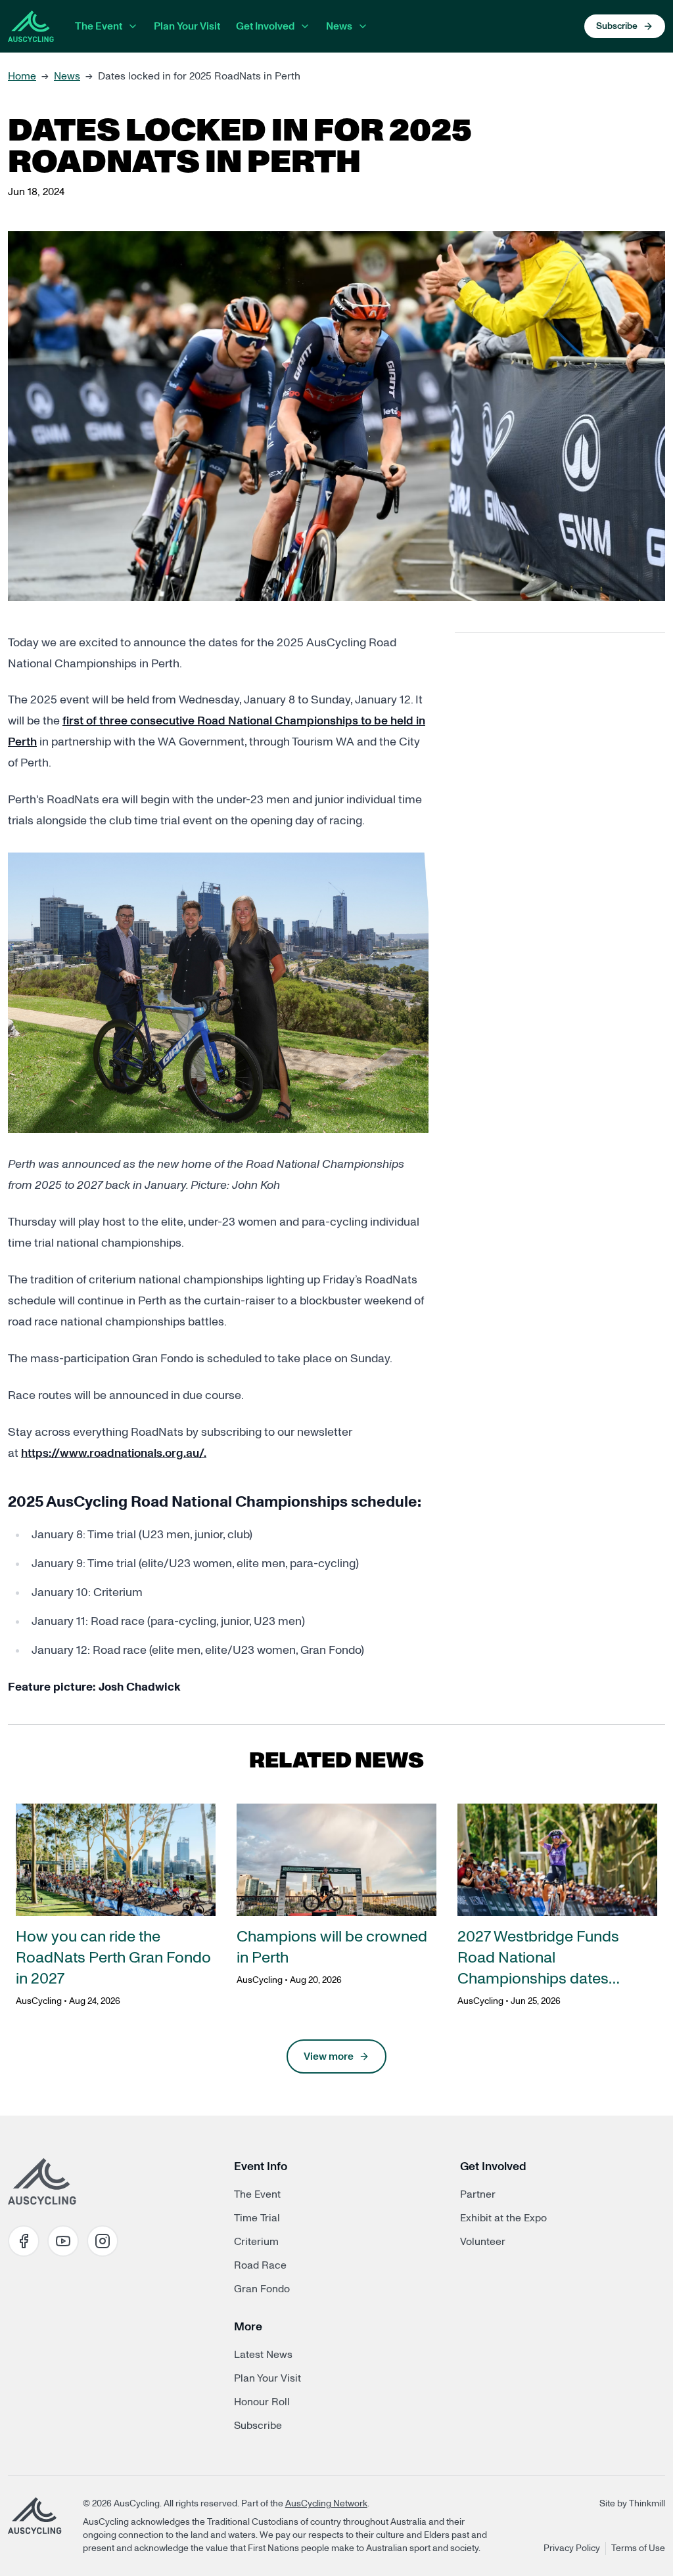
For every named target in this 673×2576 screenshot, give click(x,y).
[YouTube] (63, 2241)
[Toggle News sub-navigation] (363, 26)
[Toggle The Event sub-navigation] (133, 26)
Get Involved (265, 26)
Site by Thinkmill (632, 2504)
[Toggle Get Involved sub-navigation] (305, 26)
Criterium (256, 2242)
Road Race (260, 2265)
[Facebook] (24, 2241)
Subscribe (258, 2426)
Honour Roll (262, 2402)
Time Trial (257, 2218)
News (339, 26)
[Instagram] (103, 2241)
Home (22, 76)
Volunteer (483, 2242)
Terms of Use (638, 2548)
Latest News (263, 2355)
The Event (99, 26)
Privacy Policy (572, 2548)
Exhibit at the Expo (503, 2218)
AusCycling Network (326, 2504)
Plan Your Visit (187, 26)
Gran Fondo (262, 2289)
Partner (478, 2194)
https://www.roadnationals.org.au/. (114, 1454)
